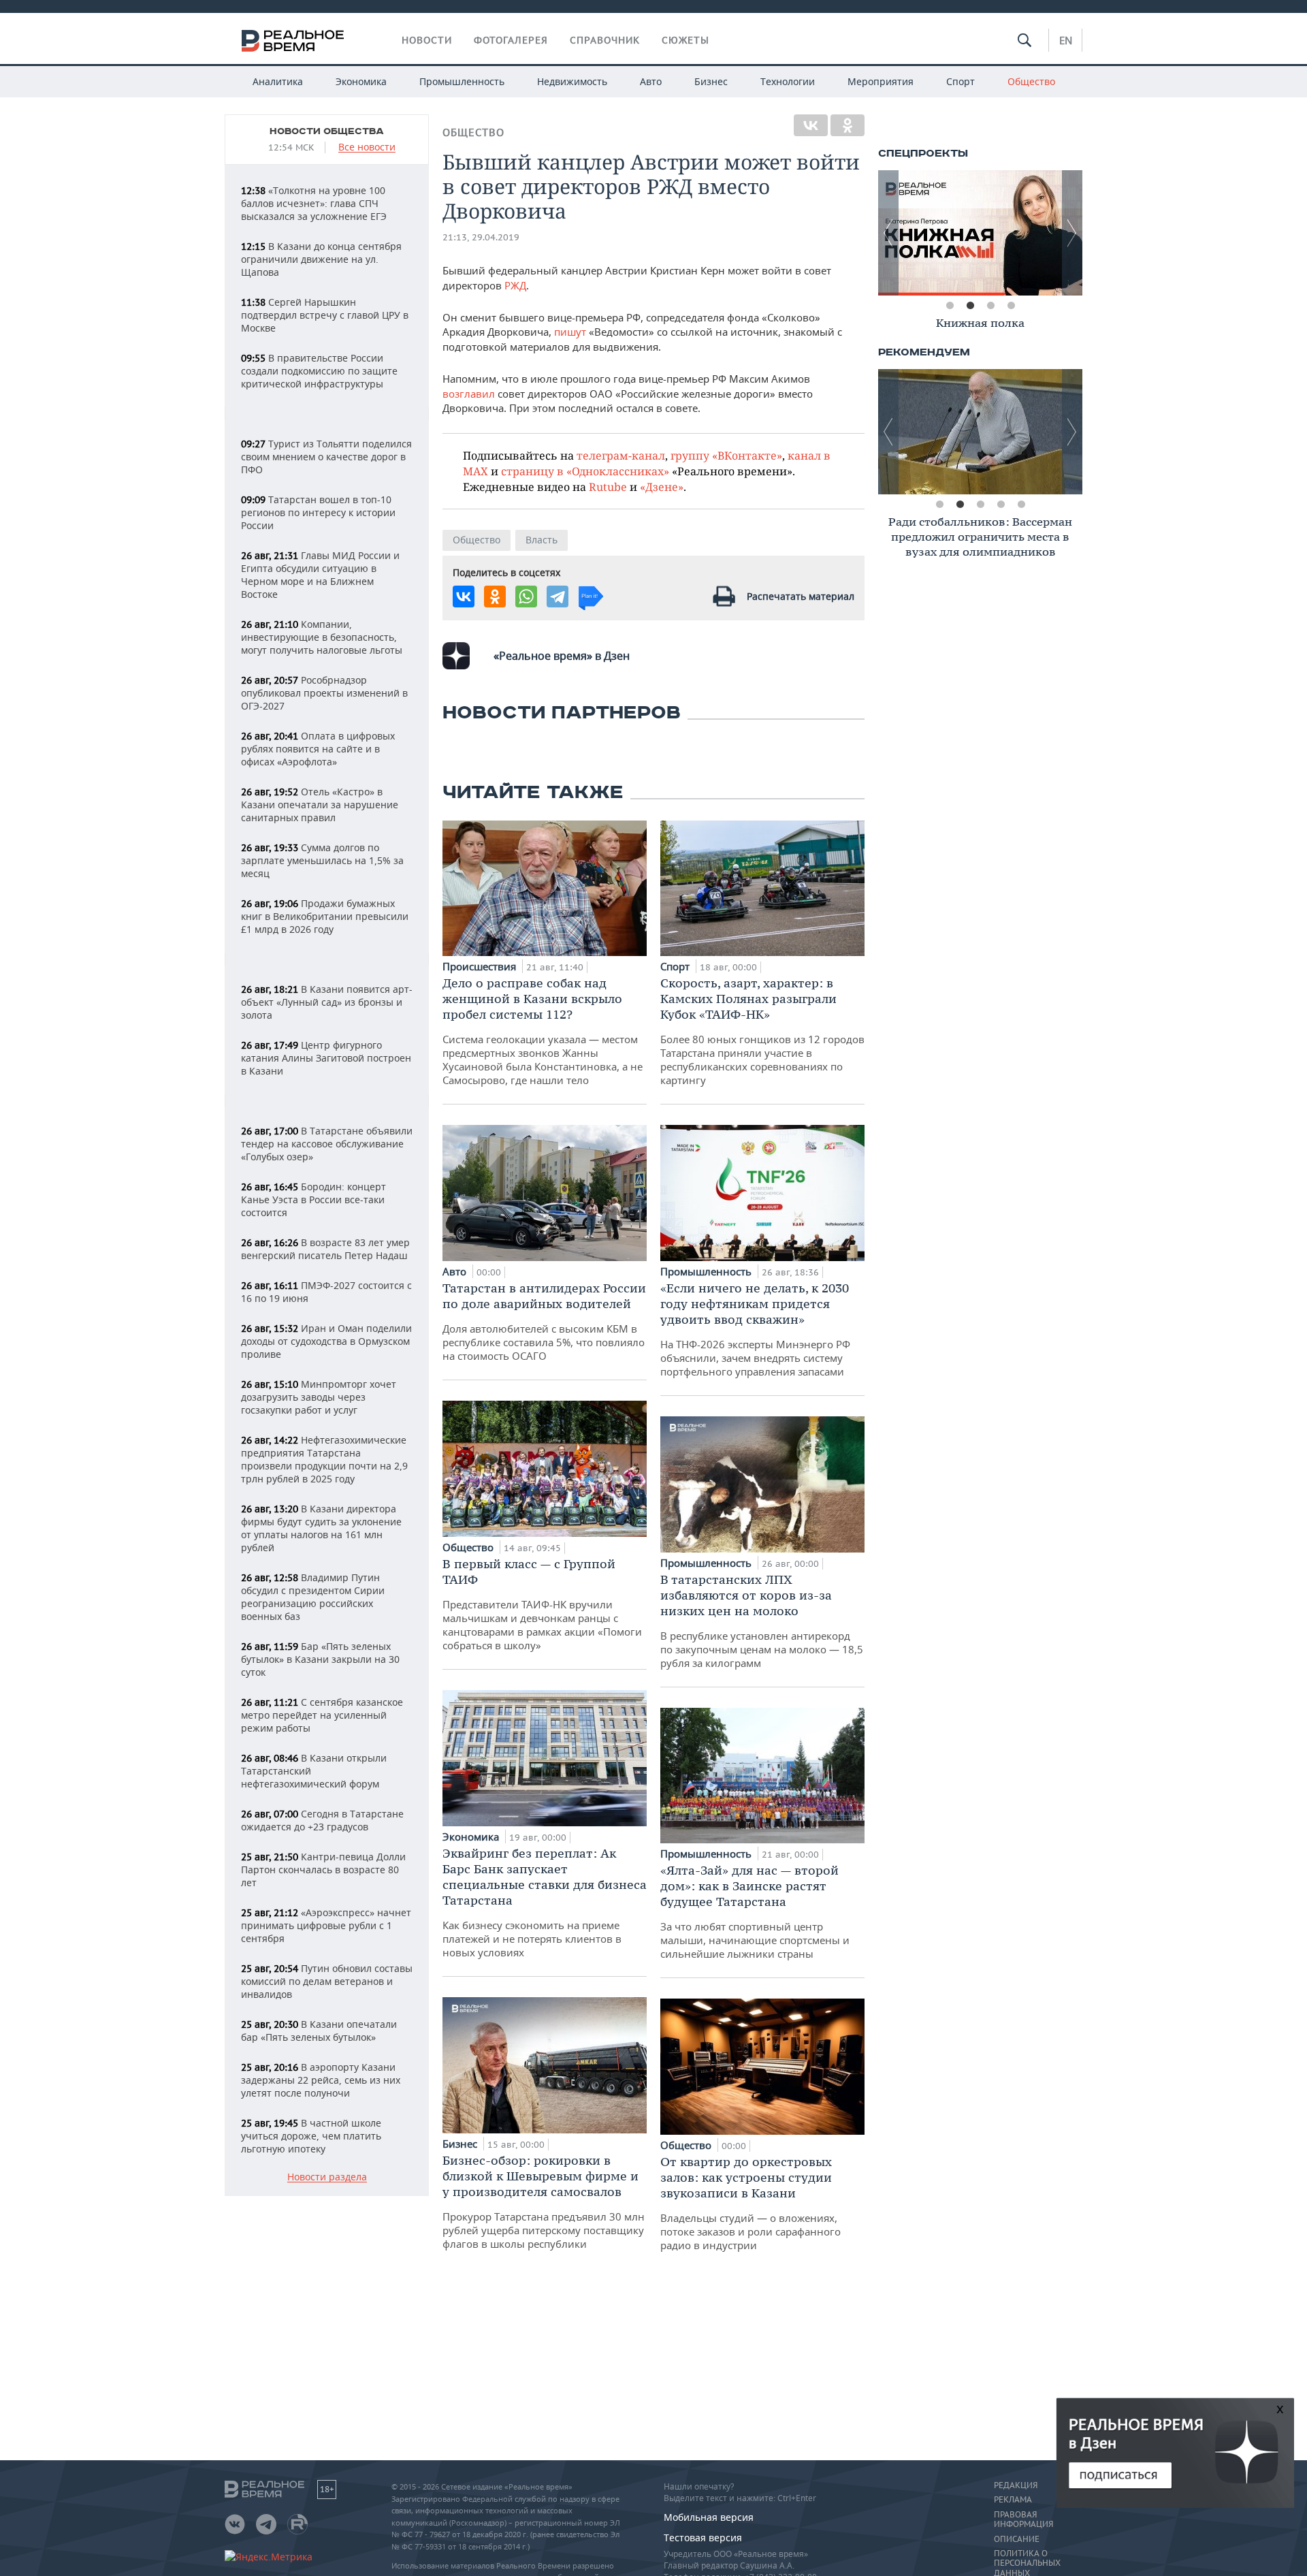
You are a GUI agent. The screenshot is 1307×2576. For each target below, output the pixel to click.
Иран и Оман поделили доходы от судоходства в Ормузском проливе (326, 1341)
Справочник (605, 40)
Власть (542, 540)
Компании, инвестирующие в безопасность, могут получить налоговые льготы (322, 637)
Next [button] (1072, 233)
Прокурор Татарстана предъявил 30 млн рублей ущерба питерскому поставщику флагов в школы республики (544, 2201)
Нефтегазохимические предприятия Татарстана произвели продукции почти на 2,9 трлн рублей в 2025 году (324, 1459)
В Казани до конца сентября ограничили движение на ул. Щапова (321, 259)
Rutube (608, 487)
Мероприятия (881, 81)
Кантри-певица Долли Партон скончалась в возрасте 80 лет (323, 1870)
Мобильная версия (709, 2517)
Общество (1031, 81)
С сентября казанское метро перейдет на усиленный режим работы (322, 1715)
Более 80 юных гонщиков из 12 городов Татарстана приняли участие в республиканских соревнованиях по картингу (762, 1031)
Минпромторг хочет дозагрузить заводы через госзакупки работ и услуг (319, 1397)
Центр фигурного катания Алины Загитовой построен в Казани (326, 1058)
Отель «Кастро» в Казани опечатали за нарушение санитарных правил (320, 805)
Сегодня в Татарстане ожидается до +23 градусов (322, 1820)
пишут (570, 332)
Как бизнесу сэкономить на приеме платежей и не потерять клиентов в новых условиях (545, 1902)
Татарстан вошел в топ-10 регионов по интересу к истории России (318, 512)
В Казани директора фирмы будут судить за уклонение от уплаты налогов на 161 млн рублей (321, 1528)
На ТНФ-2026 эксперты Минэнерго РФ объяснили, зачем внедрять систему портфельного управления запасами (755, 1329)
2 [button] (970, 306)
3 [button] (990, 306)
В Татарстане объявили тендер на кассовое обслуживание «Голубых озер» (327, 1144)
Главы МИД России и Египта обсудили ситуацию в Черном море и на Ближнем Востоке (320, 575)
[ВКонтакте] (811, 125)
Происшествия (481, 966)
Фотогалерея (511, 40)
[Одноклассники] (848, 125)
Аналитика (278, 81)
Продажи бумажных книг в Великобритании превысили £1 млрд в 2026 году (325, 916)
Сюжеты (685, 40)
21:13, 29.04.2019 (481, 237)
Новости (427, 40)
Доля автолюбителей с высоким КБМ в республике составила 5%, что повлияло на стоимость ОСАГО (544, 1321)
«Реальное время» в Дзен (562, 656)
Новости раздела (327, 2177)
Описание (1017, 2539)
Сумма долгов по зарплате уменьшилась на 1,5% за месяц (322, 860)
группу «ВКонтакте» (726, 455)
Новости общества (327, 131)
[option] (980, 233)
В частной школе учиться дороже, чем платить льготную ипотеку (311, 2136)
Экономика (361, 81)
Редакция (1016, 2485)
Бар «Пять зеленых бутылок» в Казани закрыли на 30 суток (320, 1659)
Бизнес (711, 81)
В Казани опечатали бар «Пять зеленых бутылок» (319, 2031)
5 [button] (1021, 505)
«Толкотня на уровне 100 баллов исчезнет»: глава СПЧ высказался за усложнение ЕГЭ (314, 203)
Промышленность (462, 81)
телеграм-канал (621, 455)
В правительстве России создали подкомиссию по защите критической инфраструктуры (319, 371)
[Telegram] (558, 597)
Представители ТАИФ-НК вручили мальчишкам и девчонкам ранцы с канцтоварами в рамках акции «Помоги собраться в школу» (542, 1604)
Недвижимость (572, 81)
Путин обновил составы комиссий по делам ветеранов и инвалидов (327, 1981)
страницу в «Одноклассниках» (585, 471)
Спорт (961, 81)
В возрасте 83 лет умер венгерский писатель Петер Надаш (325, 1249)
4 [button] (1011, 306)
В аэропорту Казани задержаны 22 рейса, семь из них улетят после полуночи (321, 2080)
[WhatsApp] (526, 597)
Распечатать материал (801, 596)
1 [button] (950, 306)
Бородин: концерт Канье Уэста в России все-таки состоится (313, 1199)
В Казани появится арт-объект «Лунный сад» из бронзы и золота (327, 1002)
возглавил (469, 394)
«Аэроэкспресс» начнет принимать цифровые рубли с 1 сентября (326, 1925)
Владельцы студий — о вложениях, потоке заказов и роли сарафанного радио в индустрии (751, 2203)
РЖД (515, 285)
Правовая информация (1023, 2519)
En (1066, 40)
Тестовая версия (703, 2538)
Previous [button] (888, 233)
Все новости (367, 147)
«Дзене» (662, 487)
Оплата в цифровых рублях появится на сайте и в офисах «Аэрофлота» (318, 749)
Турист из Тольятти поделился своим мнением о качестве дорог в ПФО (326, 457)
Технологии (788, 81)
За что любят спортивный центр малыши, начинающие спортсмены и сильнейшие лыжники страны (755, 1911)
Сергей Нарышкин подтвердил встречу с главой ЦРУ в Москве (325, 315)
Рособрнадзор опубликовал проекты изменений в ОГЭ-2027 (324, 693)
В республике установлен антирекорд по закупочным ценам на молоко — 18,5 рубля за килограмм (762, 1621)
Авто (651, 81)
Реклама (1013, 2500)
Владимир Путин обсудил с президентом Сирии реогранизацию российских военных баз (313, 1597)
